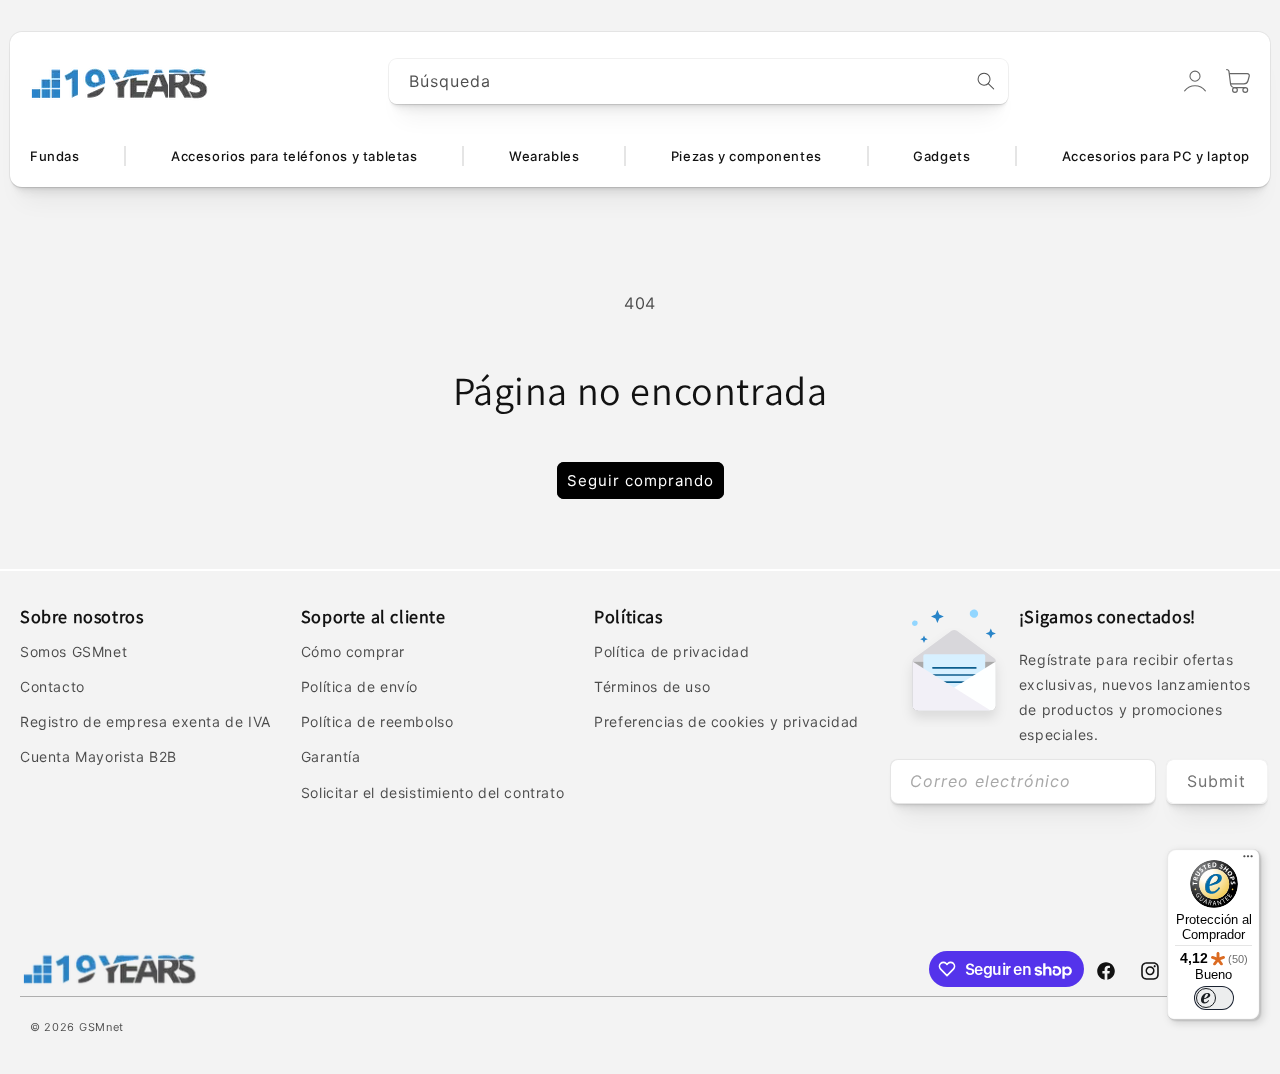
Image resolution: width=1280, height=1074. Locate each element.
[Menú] (1248, 861)
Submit (1216, 781)
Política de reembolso (377, 721)
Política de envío (359, 686)
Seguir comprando (640, 480)
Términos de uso (652, 686)
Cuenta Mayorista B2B (98, 756)
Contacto (52, 686)
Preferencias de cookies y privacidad (726, 721)
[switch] (1214, 998)
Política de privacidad (671, 651)
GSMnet (101, 1027)
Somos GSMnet (73, 651)
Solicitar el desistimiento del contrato (432, 792)
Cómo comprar (353, 651)
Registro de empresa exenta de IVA (145, 721)
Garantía (331, 756)
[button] (1238, 81)
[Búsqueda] (986, 81)
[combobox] (699, 81)
